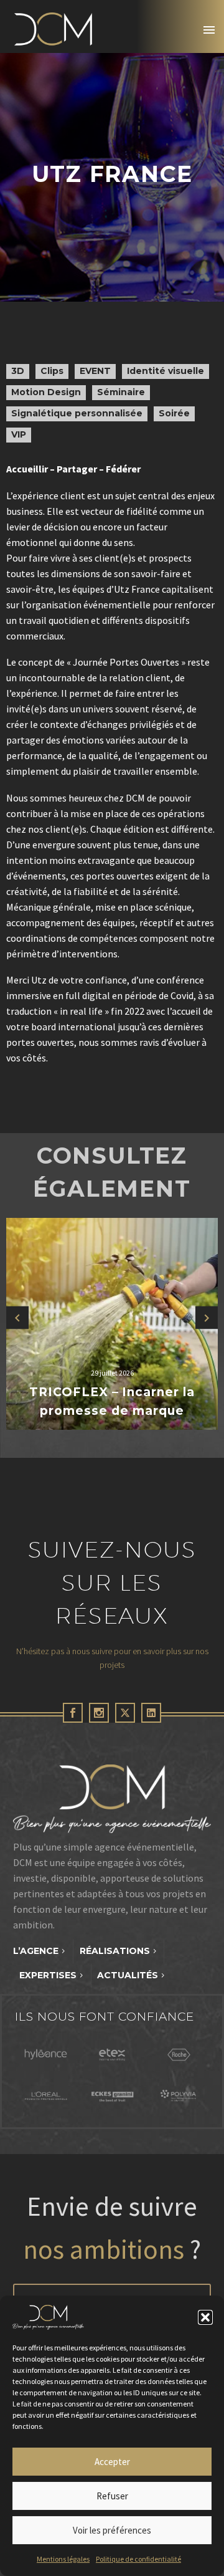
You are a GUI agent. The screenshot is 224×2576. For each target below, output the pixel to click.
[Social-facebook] (73, 1713)
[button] (205, 2317)
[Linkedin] (151, 1713)
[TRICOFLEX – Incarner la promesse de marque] (112, 1324)
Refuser (112, 2496)
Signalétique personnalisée (77, 413)
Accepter (112, 2462)
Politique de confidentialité (138, 2559)
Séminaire (121, 392)
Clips (52, 371)
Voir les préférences (112, 2530)
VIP (19, 434)
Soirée (174, 413)
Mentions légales (63, 2559)
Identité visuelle (166, 371)
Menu (209, 30)
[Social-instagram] (99, 1713)
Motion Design (46, 392)
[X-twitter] (125, 1713)
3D (18, 371)
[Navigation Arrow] (17, 1317)
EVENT (95, 371)
